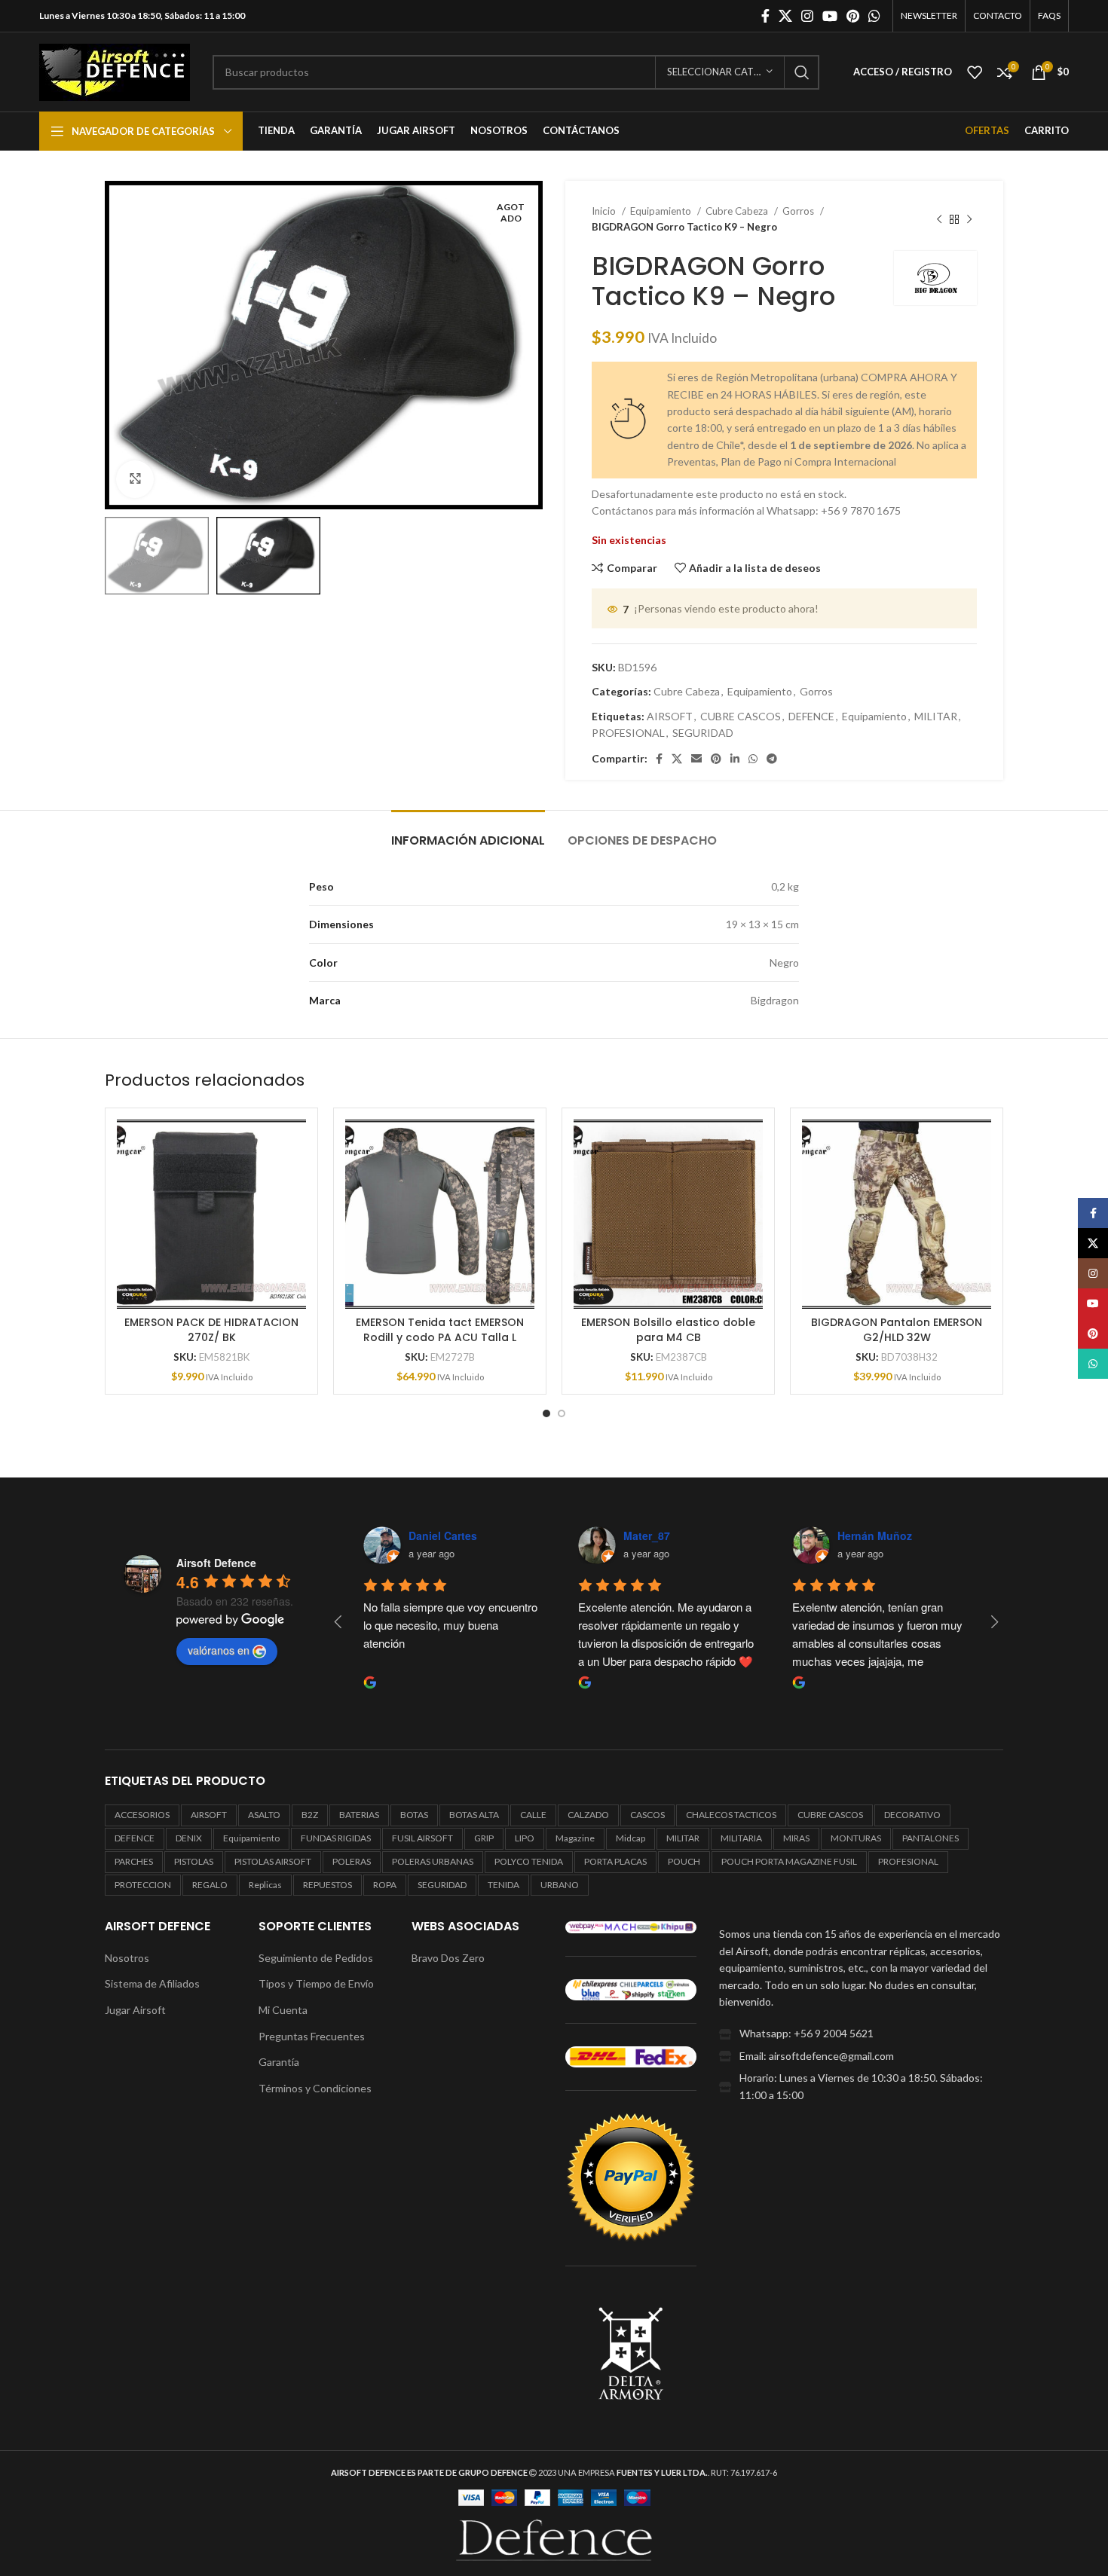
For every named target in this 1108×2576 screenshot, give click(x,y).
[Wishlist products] (975, 72)
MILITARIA (741, 1838)
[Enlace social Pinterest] (853, 16)
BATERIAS (359, 1815)
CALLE (533, 1815)
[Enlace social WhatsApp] (874, 16)
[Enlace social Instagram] (807, 16)
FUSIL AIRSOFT (422, 1838)
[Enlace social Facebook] (765, 16)
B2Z (310, 1815)
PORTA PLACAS (615, 1861)
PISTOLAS (194, 1861)
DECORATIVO (912, 1815)
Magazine (575, 1838)
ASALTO (264, 1815)
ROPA (385, 1885)
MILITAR (936, 716)
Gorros (799, 211)
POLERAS (352, 1861)
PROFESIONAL (628, 733)
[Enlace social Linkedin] (735, 759)
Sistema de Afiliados (152, 1983)
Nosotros (127, 1958)
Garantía (279, 2062)
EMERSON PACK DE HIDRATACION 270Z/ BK (211, 1330)
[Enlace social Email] (696, 759)
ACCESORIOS (142, 1815)
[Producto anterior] (939, 219)
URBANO (560, 1885)
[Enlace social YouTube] (830, 16)
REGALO (210, 1885)
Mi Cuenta (283, 2010)
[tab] (468, 833)
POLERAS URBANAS (433, 1861)
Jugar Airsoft (135, 2010)
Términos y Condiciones (315, 2088)
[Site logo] (115, 70)
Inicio (605, 211)
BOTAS (414, 1815)
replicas (265, 1885)
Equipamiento (662, 211)
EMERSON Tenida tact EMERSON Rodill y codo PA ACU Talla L (440, 1330)
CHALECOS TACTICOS (731, 1815)
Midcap (631, 1838)
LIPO (525, 1838)
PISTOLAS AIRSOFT (273, 1861)
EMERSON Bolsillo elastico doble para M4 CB (668, 1330)
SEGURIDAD (703, 733)
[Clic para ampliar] (135, 479)
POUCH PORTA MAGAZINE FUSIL (789, 1861)
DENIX (189, 1838)
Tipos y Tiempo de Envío (316, 1983)
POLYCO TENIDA (529, 1861)
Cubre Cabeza (738, 211)
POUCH (684, 1861)
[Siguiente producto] (969, 219)
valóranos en (219, 1650)
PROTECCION (143, 1885)
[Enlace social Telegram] (772, 759)
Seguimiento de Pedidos (316, 1958)
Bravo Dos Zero (448, 1958)
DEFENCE (811, 716)
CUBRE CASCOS (741, 716)
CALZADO (588, 1815)
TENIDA (503, 1885)
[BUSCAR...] (802, 72)
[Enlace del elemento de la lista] (861, 2034)
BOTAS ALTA (474, 1815)
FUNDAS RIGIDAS (336, 1838)
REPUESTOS (328, 1885)
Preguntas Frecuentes (312, 2036)
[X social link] (785, 16)
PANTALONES (930, 1838)
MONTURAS (856, 1838)
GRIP (484, 1838)
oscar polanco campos (682, 1536)
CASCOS (647, 1815)
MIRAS (796, 1838)
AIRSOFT (670, 716)
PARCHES (134, 1861)
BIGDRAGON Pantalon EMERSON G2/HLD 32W (897, 1330)
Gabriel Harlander (453, 1536)
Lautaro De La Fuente (893, 1536)
